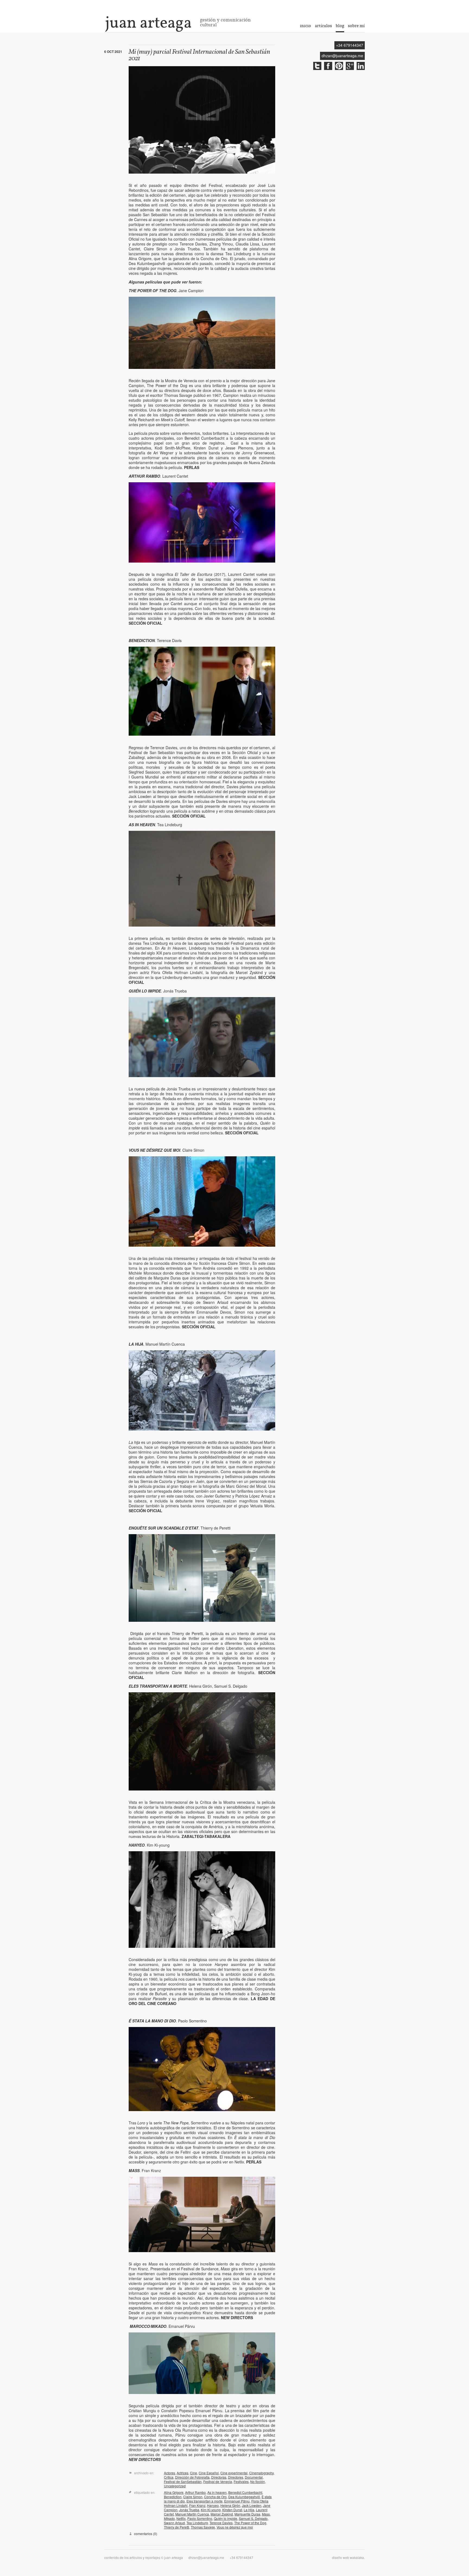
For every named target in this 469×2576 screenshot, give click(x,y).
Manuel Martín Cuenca (192, 2514)
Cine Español (209, 2473)
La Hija (249, 2510)
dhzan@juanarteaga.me (342, 56)
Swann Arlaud (174, 2523)
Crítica (169, 2477)
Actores (169, 2473)
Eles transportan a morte (205, 2501)
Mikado (169, 2518)
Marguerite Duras (247, 2514)
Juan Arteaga (148, 22)
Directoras (219, 2477)
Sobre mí (356, 26)
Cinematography (261, 2473)
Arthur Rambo (195, 2492)
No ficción (258, 2481)
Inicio (305, 26)
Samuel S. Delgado (253, 2518)
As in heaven (217, 2492)
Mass (266, 2514)
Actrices (183, 2473)
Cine (194, 2473)
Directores (236, 2477)
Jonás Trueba (189, 2510)
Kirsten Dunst (232, 2510)
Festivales (241, 2481)
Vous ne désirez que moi (235, 2527)
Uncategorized (175, 2486)
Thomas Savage (203, 2527)
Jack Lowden (252, 2505)
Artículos (323, 26)
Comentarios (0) (146, 2534)
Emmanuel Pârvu (237, 2501)
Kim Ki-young (211, 2510)
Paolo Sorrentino (200, 2518)
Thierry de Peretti (177, 2527)
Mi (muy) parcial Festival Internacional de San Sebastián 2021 (199, 55)
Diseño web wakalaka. (348, 2557)
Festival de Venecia (218, 2481)
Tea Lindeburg (197, 2523)
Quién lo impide (226, 2518)
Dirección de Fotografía (192, 2477)
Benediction (173, 2497)
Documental (254, 2477)
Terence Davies (221, 2523)
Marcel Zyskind (222, 2514)
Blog (340, 26)
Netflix (181, 2518)
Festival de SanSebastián (183, 2481)
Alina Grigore (174, 2492)
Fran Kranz (197, 2505)
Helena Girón (230, 2505)
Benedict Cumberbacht (245, 2492)
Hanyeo (213, 2505)
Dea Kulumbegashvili (244, 2497)
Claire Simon (193, 2497)
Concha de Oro (215, 2497)
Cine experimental (234, 2473)
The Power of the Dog (250, 2523)
